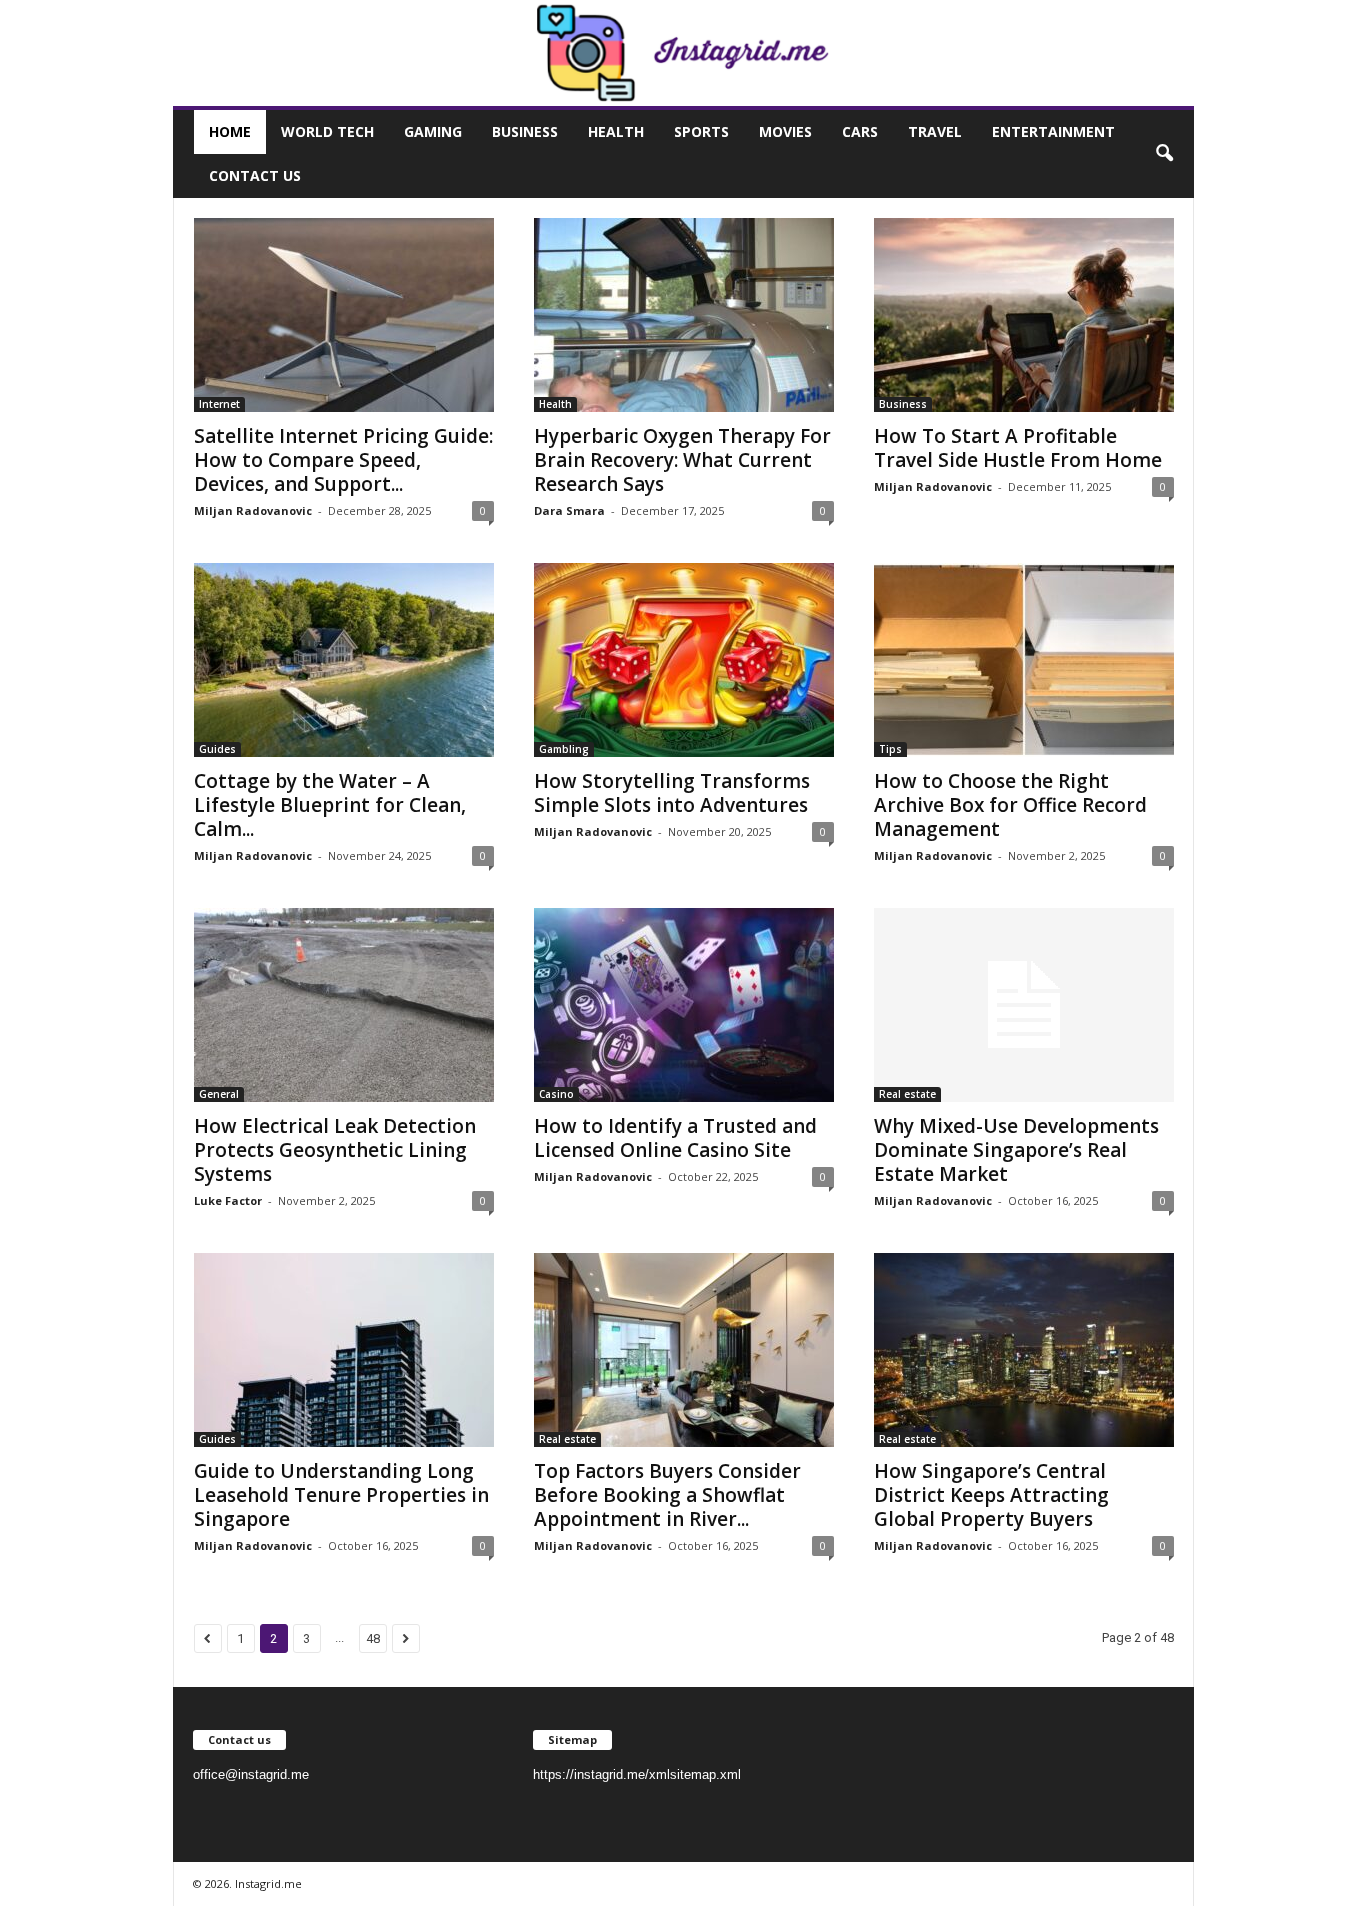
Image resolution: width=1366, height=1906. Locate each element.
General (219, 1094)
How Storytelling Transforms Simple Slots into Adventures (672, 793)
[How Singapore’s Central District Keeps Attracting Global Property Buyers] (1024, 1350)
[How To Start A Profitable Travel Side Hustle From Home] (1024, 315)
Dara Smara (569, 510)
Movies (785, 131)
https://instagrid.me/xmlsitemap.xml (637, 1774)
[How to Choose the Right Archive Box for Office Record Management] (1024, 660)
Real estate (907, 1094)
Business (525, 131)
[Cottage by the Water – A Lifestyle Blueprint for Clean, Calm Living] (344, 660)
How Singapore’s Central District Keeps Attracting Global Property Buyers (991, 1495)
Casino (556, 1094)
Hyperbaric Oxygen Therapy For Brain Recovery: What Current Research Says (682, 460)
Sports (701, 131)
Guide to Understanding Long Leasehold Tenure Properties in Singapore (341, 1495)
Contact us (255, 175)
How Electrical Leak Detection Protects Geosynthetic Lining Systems (335, 1150)
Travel (935, 131)
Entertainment (1053, 131)
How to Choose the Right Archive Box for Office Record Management (1010, 805)
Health (616, 131)
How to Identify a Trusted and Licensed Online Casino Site (675, 1138)
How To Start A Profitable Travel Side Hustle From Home (1018, 448)
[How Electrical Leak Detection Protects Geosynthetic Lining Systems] (344, 1005)
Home (230, 131)
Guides (217, 749)
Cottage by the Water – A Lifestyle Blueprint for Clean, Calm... (330, 805)
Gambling (564, 749)
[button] (1164, 154)
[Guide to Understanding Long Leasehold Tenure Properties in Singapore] (344, 1350)
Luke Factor (228, 1200)
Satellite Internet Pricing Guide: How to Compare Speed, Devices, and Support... (343, 460)
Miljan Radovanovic (253, 510)
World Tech (327, 131)
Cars (860, 131)
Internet (219, 404)
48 (373, 1638)
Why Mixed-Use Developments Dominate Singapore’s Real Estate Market (1016, 1150)
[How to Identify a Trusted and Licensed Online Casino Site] (684, 1005)
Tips (890, 749)
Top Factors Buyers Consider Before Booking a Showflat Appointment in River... (667, 1495)
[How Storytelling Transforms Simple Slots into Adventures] (684, 660)
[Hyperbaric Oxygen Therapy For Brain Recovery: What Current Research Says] (684, 315)
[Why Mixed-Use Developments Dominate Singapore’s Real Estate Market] (1024, 1005)
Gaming (433, 131)
